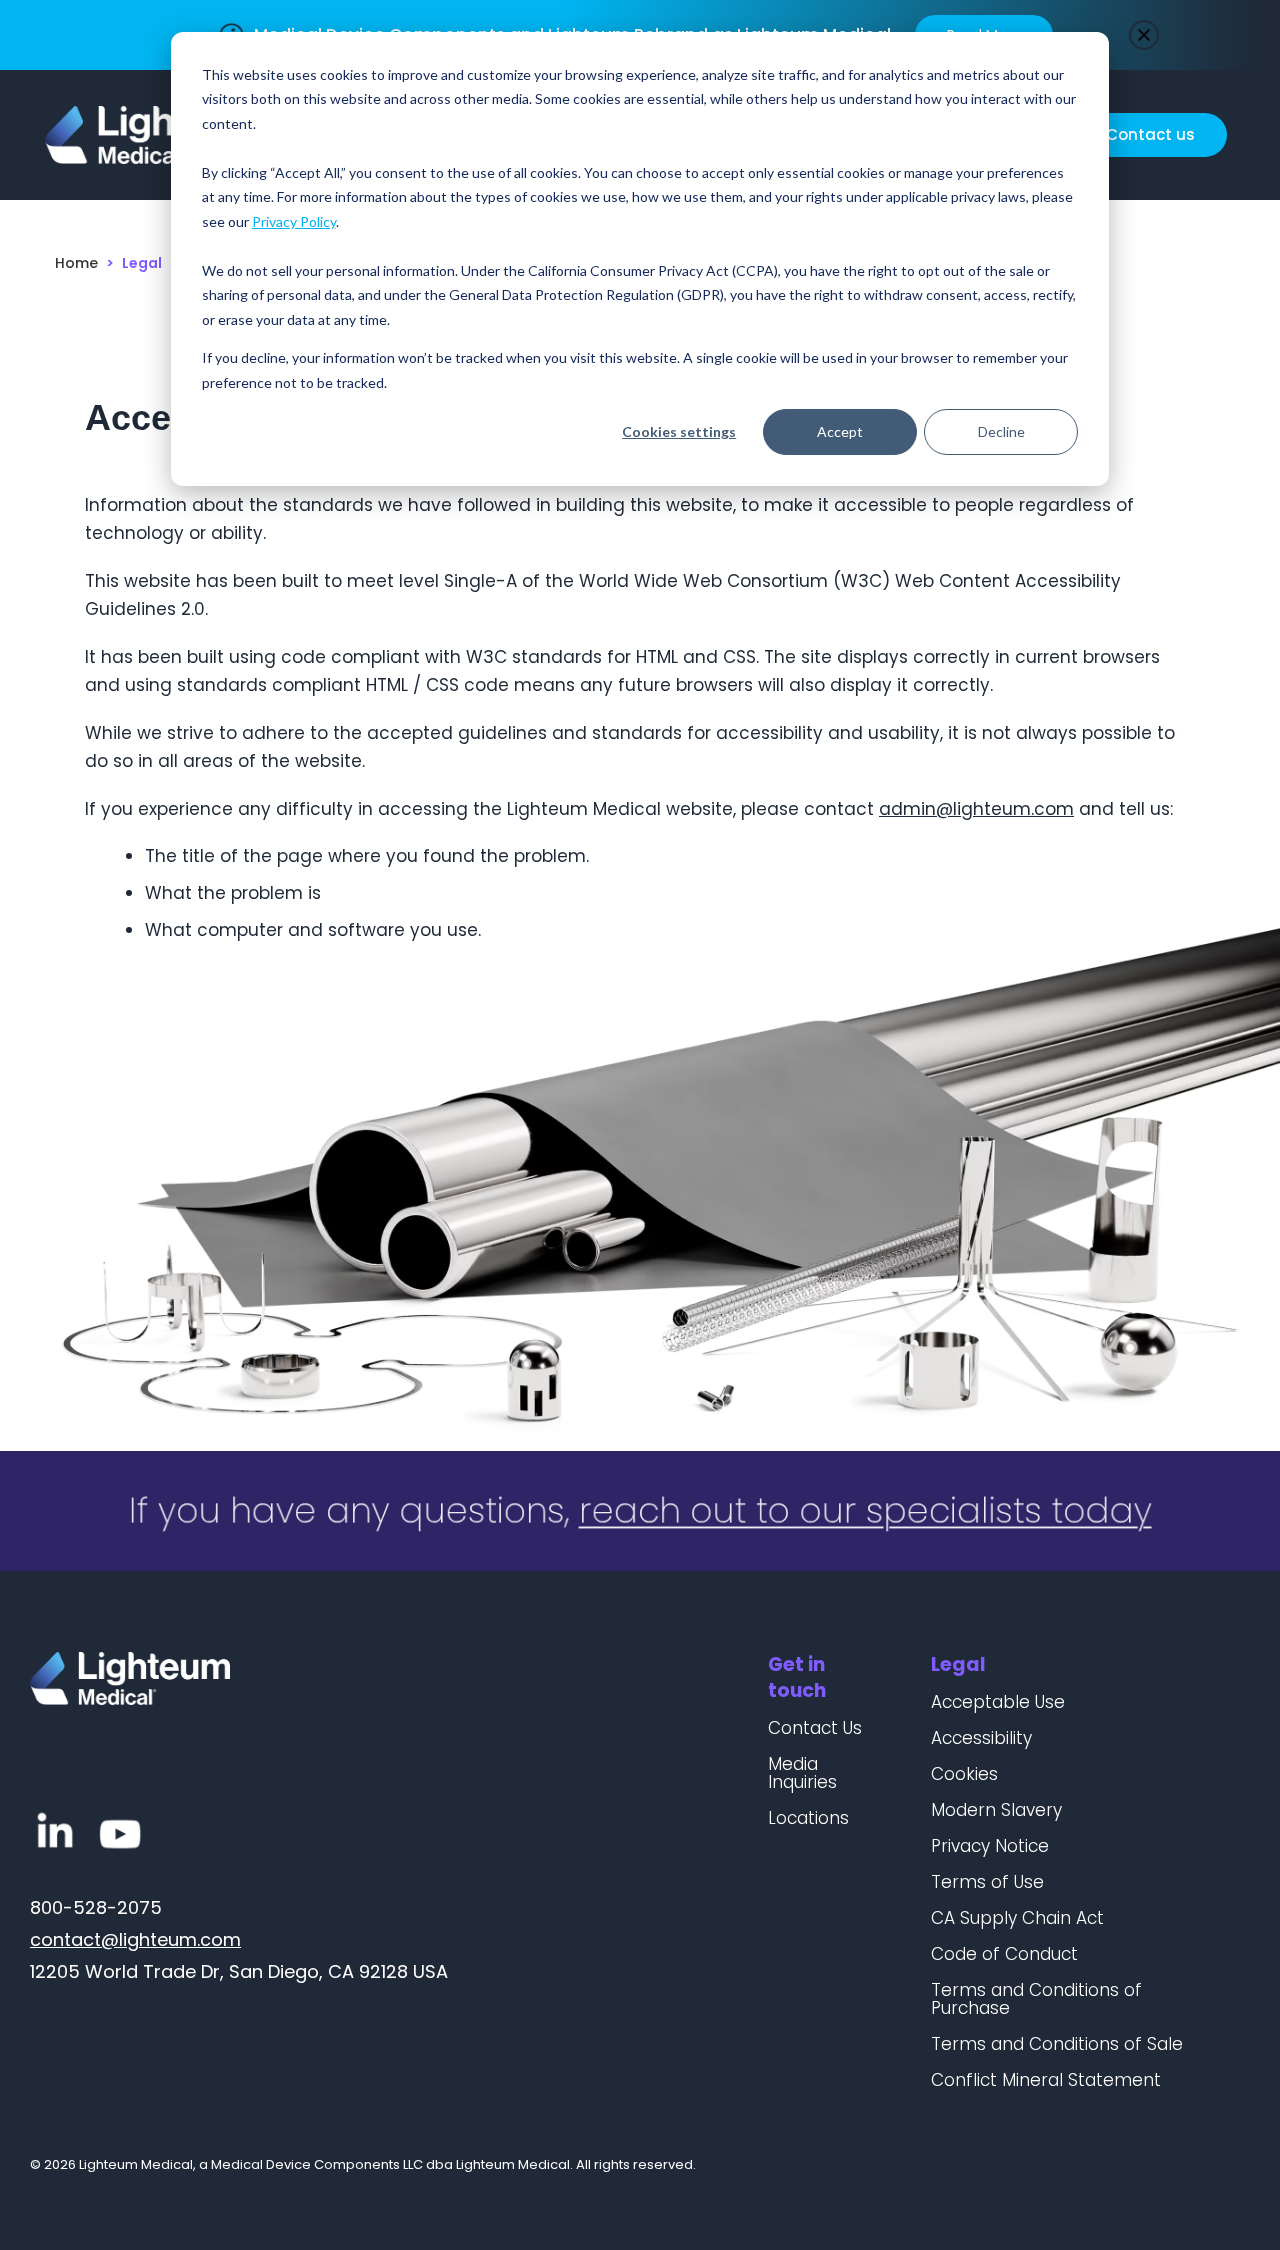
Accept (840, 431)
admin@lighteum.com (976, 809)
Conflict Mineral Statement (1046, 2080)
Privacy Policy (294, 221)
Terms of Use (987, 1882)
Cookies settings (679, 431)
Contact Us (815, 1728)
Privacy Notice (990, 1846)
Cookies (964, 1774)
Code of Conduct (1004, 1954)
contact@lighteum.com (135, 1939)
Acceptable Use (998, 1702)
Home (76, 263)
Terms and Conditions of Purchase (1036, 1999)
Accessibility (981, 1738)
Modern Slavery (996, 1810)
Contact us (1150, 134)
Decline (1001, 431)
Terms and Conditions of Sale (1057, 2044)
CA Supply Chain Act (1017, 1918)
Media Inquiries (802, 1773)
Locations (808, 1818)
